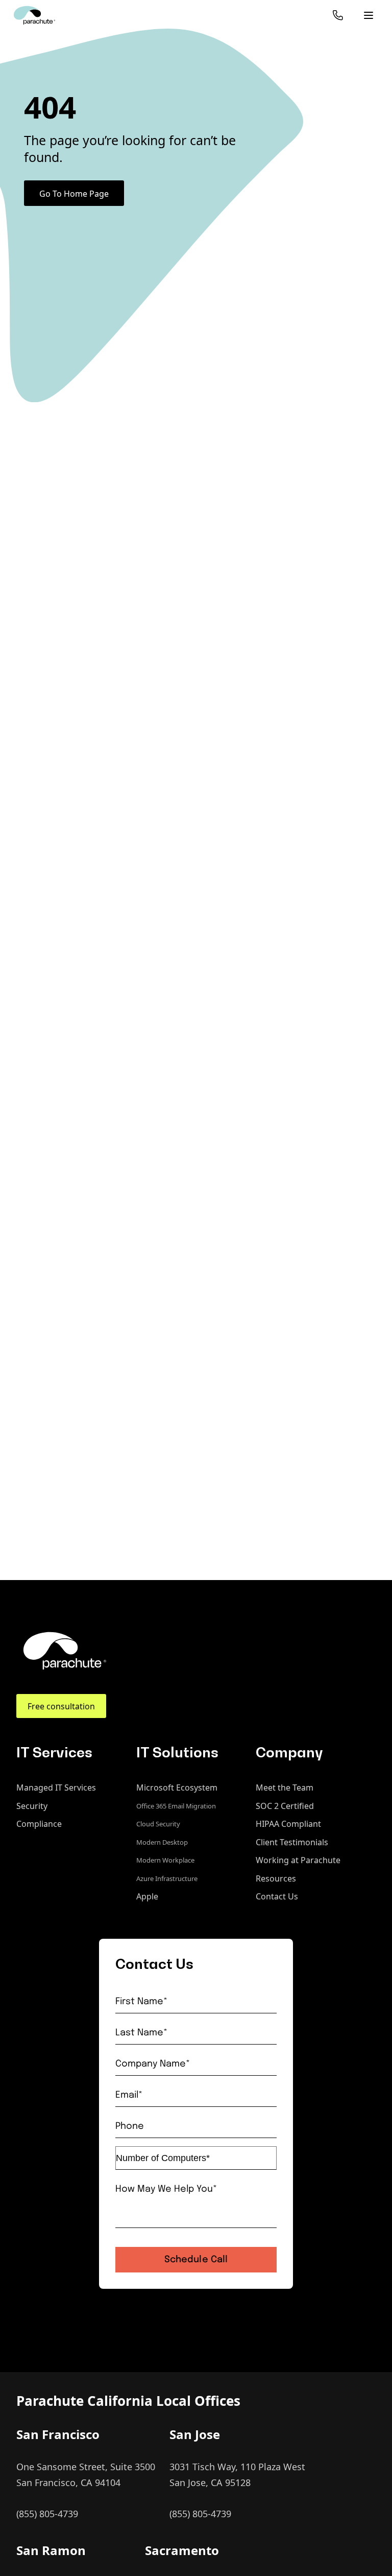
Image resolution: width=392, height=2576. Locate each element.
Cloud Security (158, 1824)
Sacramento (182, 2550)
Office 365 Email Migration (176, 1806)
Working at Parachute (298, 1860)
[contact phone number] (338, 15)
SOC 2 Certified (285, 1806)
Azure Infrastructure (167, 1878)
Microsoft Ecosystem (177, 1788)
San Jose (195, 2434)
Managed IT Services (56, 1788)
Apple (147, 1896)
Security (32, 1806)
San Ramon (51, 2550)
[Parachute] (34, 15)
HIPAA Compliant (288, 1824)
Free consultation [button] (61, 1706)
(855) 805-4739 (47, 2514)
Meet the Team (285, 1788)
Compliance (39, 1824)
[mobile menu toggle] (369, 15)
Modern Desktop (162, 1842)
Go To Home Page (74, 194)
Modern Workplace (165, 1860)
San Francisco (58, 2434)
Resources (276, 1878)
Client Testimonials (292, 1842)
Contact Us (277, 1896)
